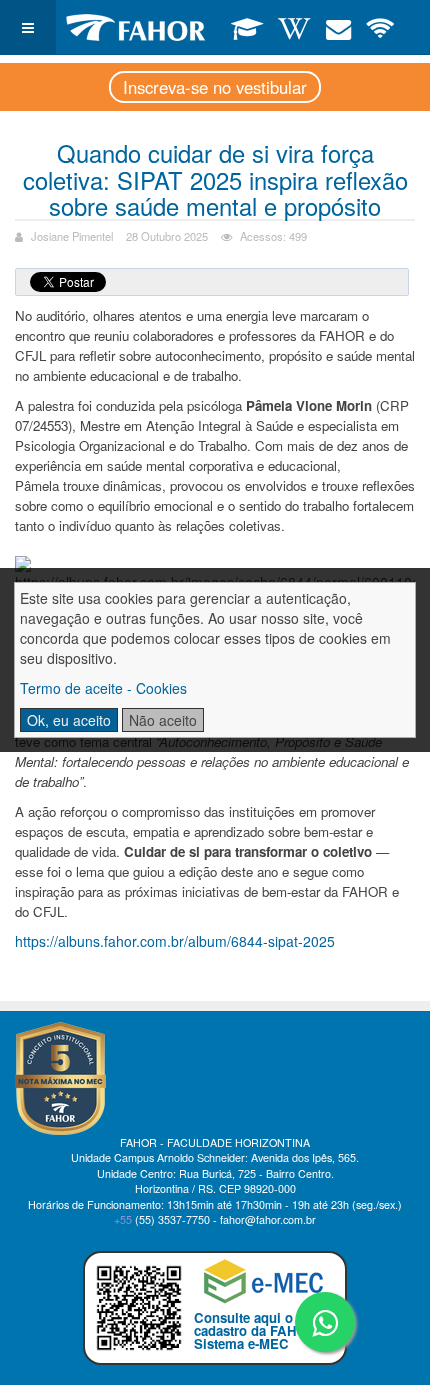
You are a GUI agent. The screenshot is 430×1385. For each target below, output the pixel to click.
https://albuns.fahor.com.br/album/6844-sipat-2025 (175, 941)
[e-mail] (339, 27)
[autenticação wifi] (381, 27)
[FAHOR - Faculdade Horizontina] (136, 27)
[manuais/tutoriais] (294, 27)
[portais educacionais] (247, 27)
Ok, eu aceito (69, 720)
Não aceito (163, 720)
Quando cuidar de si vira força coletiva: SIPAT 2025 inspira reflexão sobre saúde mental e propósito (215, 179)
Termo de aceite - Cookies (103, 688)
